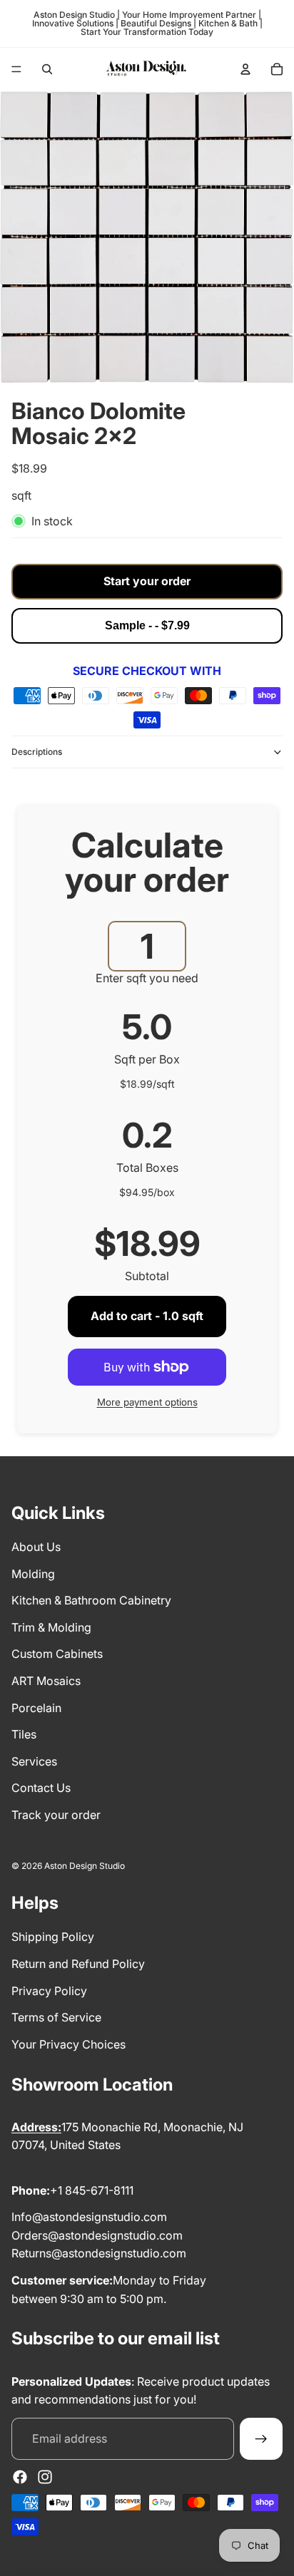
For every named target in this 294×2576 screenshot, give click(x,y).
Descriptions (37, 752)
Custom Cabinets (57, 1654)
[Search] (47, 69)
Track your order (56, 1815)
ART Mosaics (46, 1681)
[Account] (245, 69)
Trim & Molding (51, 1627)
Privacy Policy (49, 1991)
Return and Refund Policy (78, 1964)
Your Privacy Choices (69, 2044)
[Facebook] (20, 2477)
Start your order (147, 581)
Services (34, 1761)
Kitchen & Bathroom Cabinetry (91, 1600)
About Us (36, 1547)
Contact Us (41, 1788)
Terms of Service (56, 2017)
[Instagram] (45, 2477)
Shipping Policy (53, 1937)
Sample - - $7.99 (147, 625)
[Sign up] (261, 2439)
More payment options (147, 1402)
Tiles (24, 1734)
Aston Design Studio (85, 1866)
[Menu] (16, 69)
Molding (33, 1574)
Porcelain (36, 1708)
